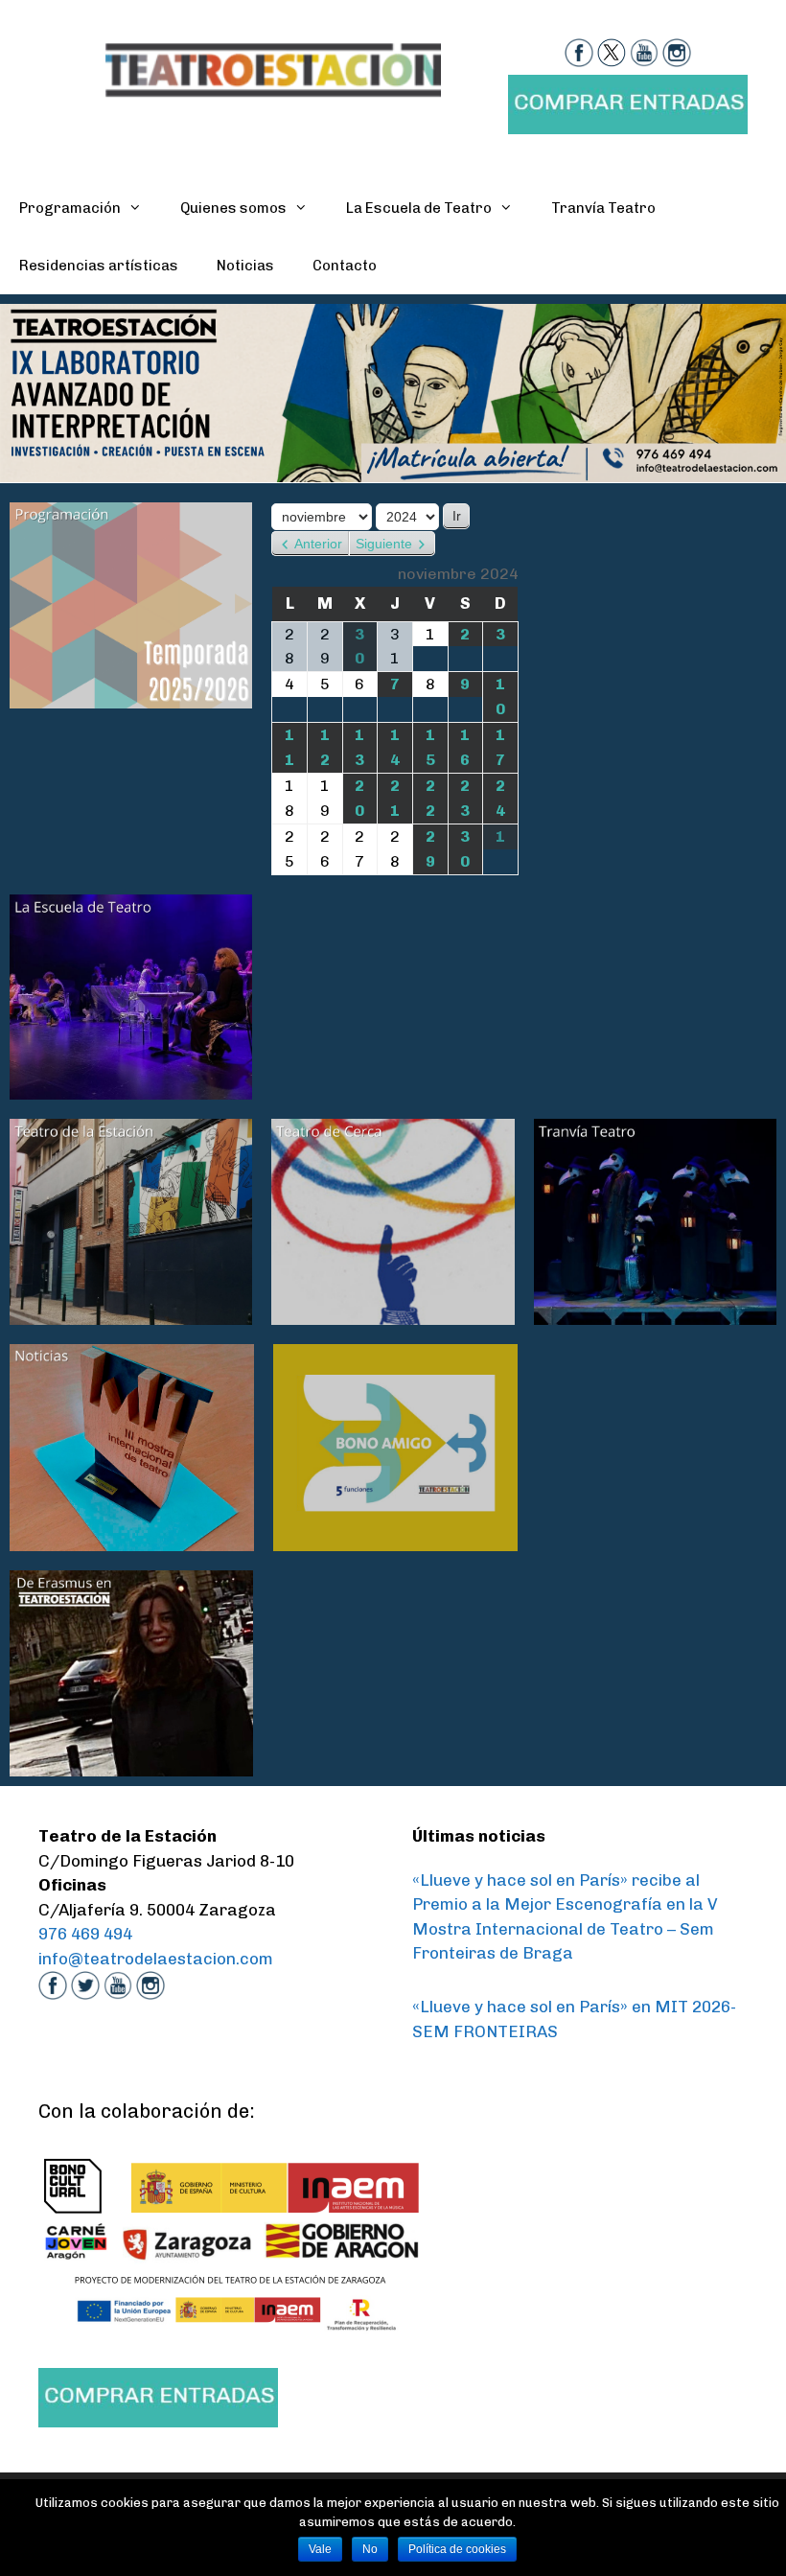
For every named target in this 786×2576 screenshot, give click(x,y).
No (370, 2549)
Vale (320, 2549)
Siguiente (384, 544)
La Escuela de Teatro (419, 208)
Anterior (318, 544)
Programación (70, 208)
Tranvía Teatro (603, 208)
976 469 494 (85, 1934)
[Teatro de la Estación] (273, 68)
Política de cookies (457, 2549)
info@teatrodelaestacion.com (156, 1959)
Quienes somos (233, 208)
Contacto (345, 266)
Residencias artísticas (99, 266)
